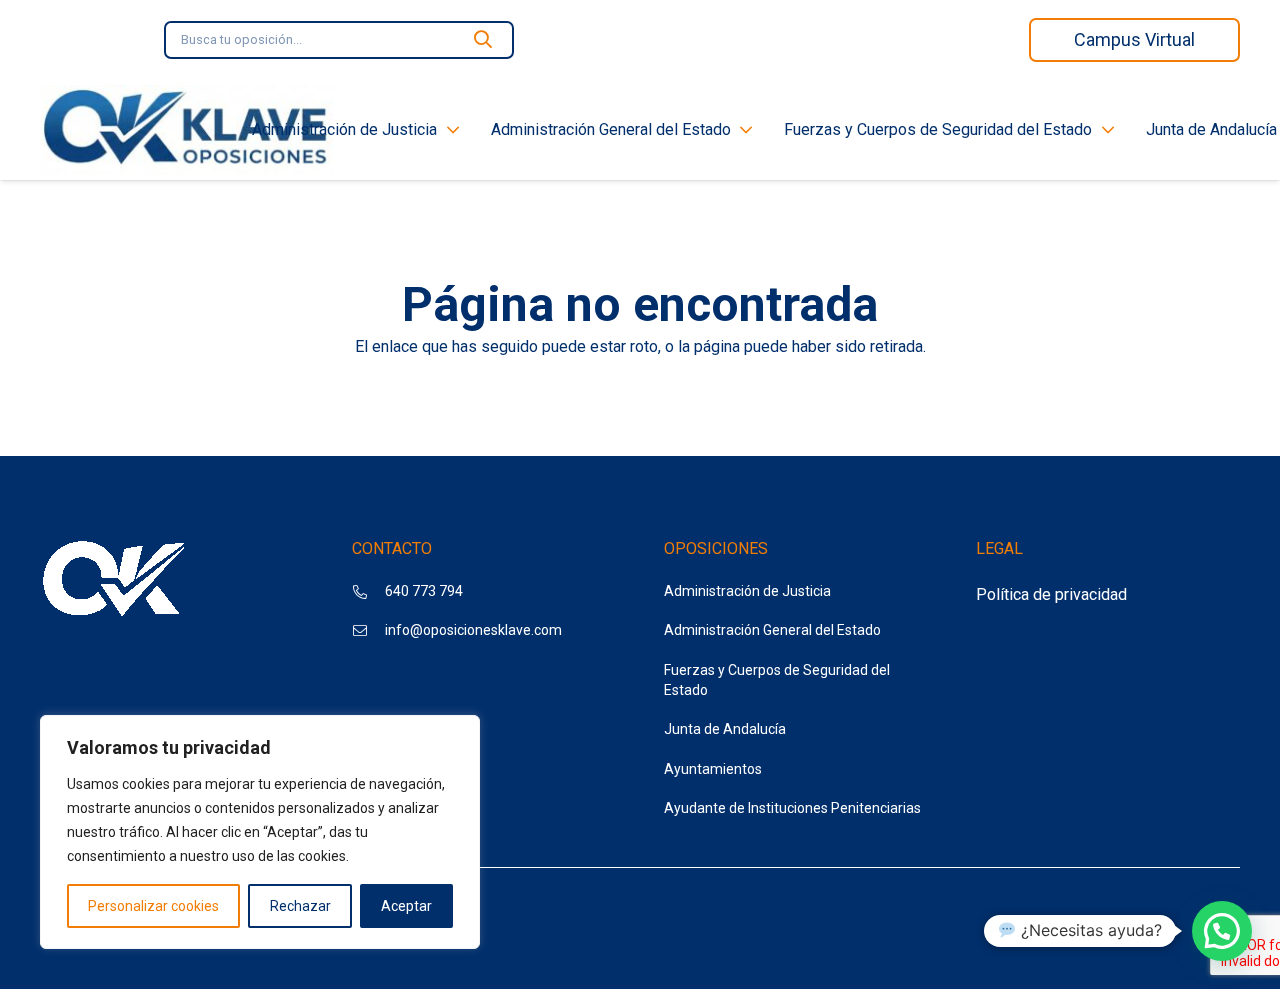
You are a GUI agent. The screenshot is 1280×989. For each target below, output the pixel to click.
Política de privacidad (1051, 594)
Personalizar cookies (153, 906)
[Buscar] (483, 40)
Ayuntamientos (713, 769)
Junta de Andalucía (725, 729)
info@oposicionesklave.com (473, 630)
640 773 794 (424, 591)
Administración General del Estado (772, 630)
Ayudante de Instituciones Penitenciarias (792, 808)
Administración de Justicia (747, 591)
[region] (260, 832)
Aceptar (406, 906)
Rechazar (300, 906)
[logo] (187, 130)
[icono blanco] (115, 582)
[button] (1222, 931)
